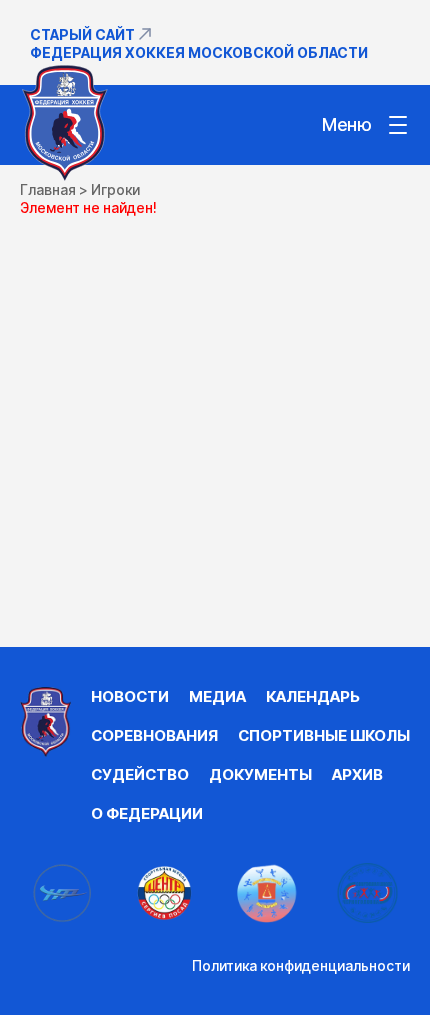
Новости (130, 696)
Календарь (313, 696)
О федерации (147, 813)
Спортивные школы (324, 735)
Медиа (217, 696)
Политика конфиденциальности (301, 965)
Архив (357, 774)
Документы (260, 774)
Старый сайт (82, 34)
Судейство (140, 774)
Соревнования (154, 735)
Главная (48, 189)
